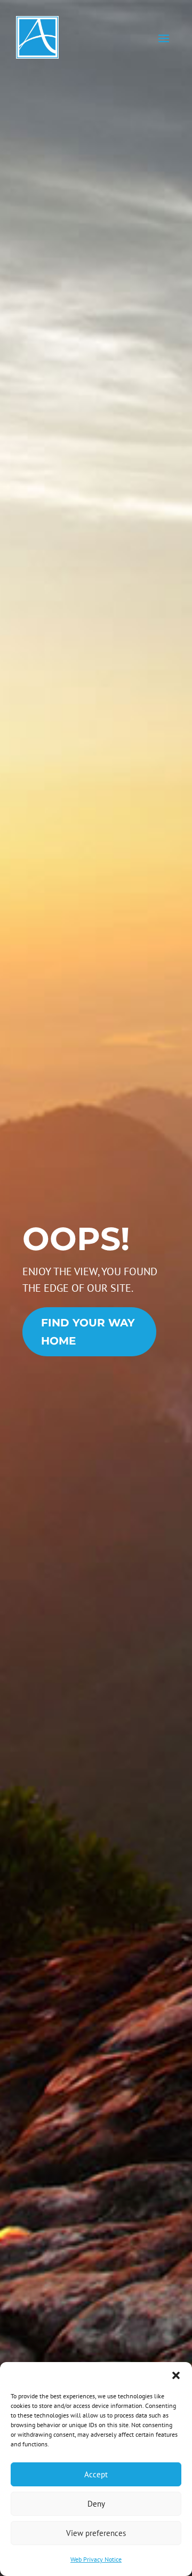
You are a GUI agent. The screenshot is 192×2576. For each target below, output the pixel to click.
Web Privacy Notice (96, 2559)
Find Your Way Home (88, 1332)
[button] (176, 2375)
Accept (96, 2474)
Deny (96, 2504)
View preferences (96, 2533)
